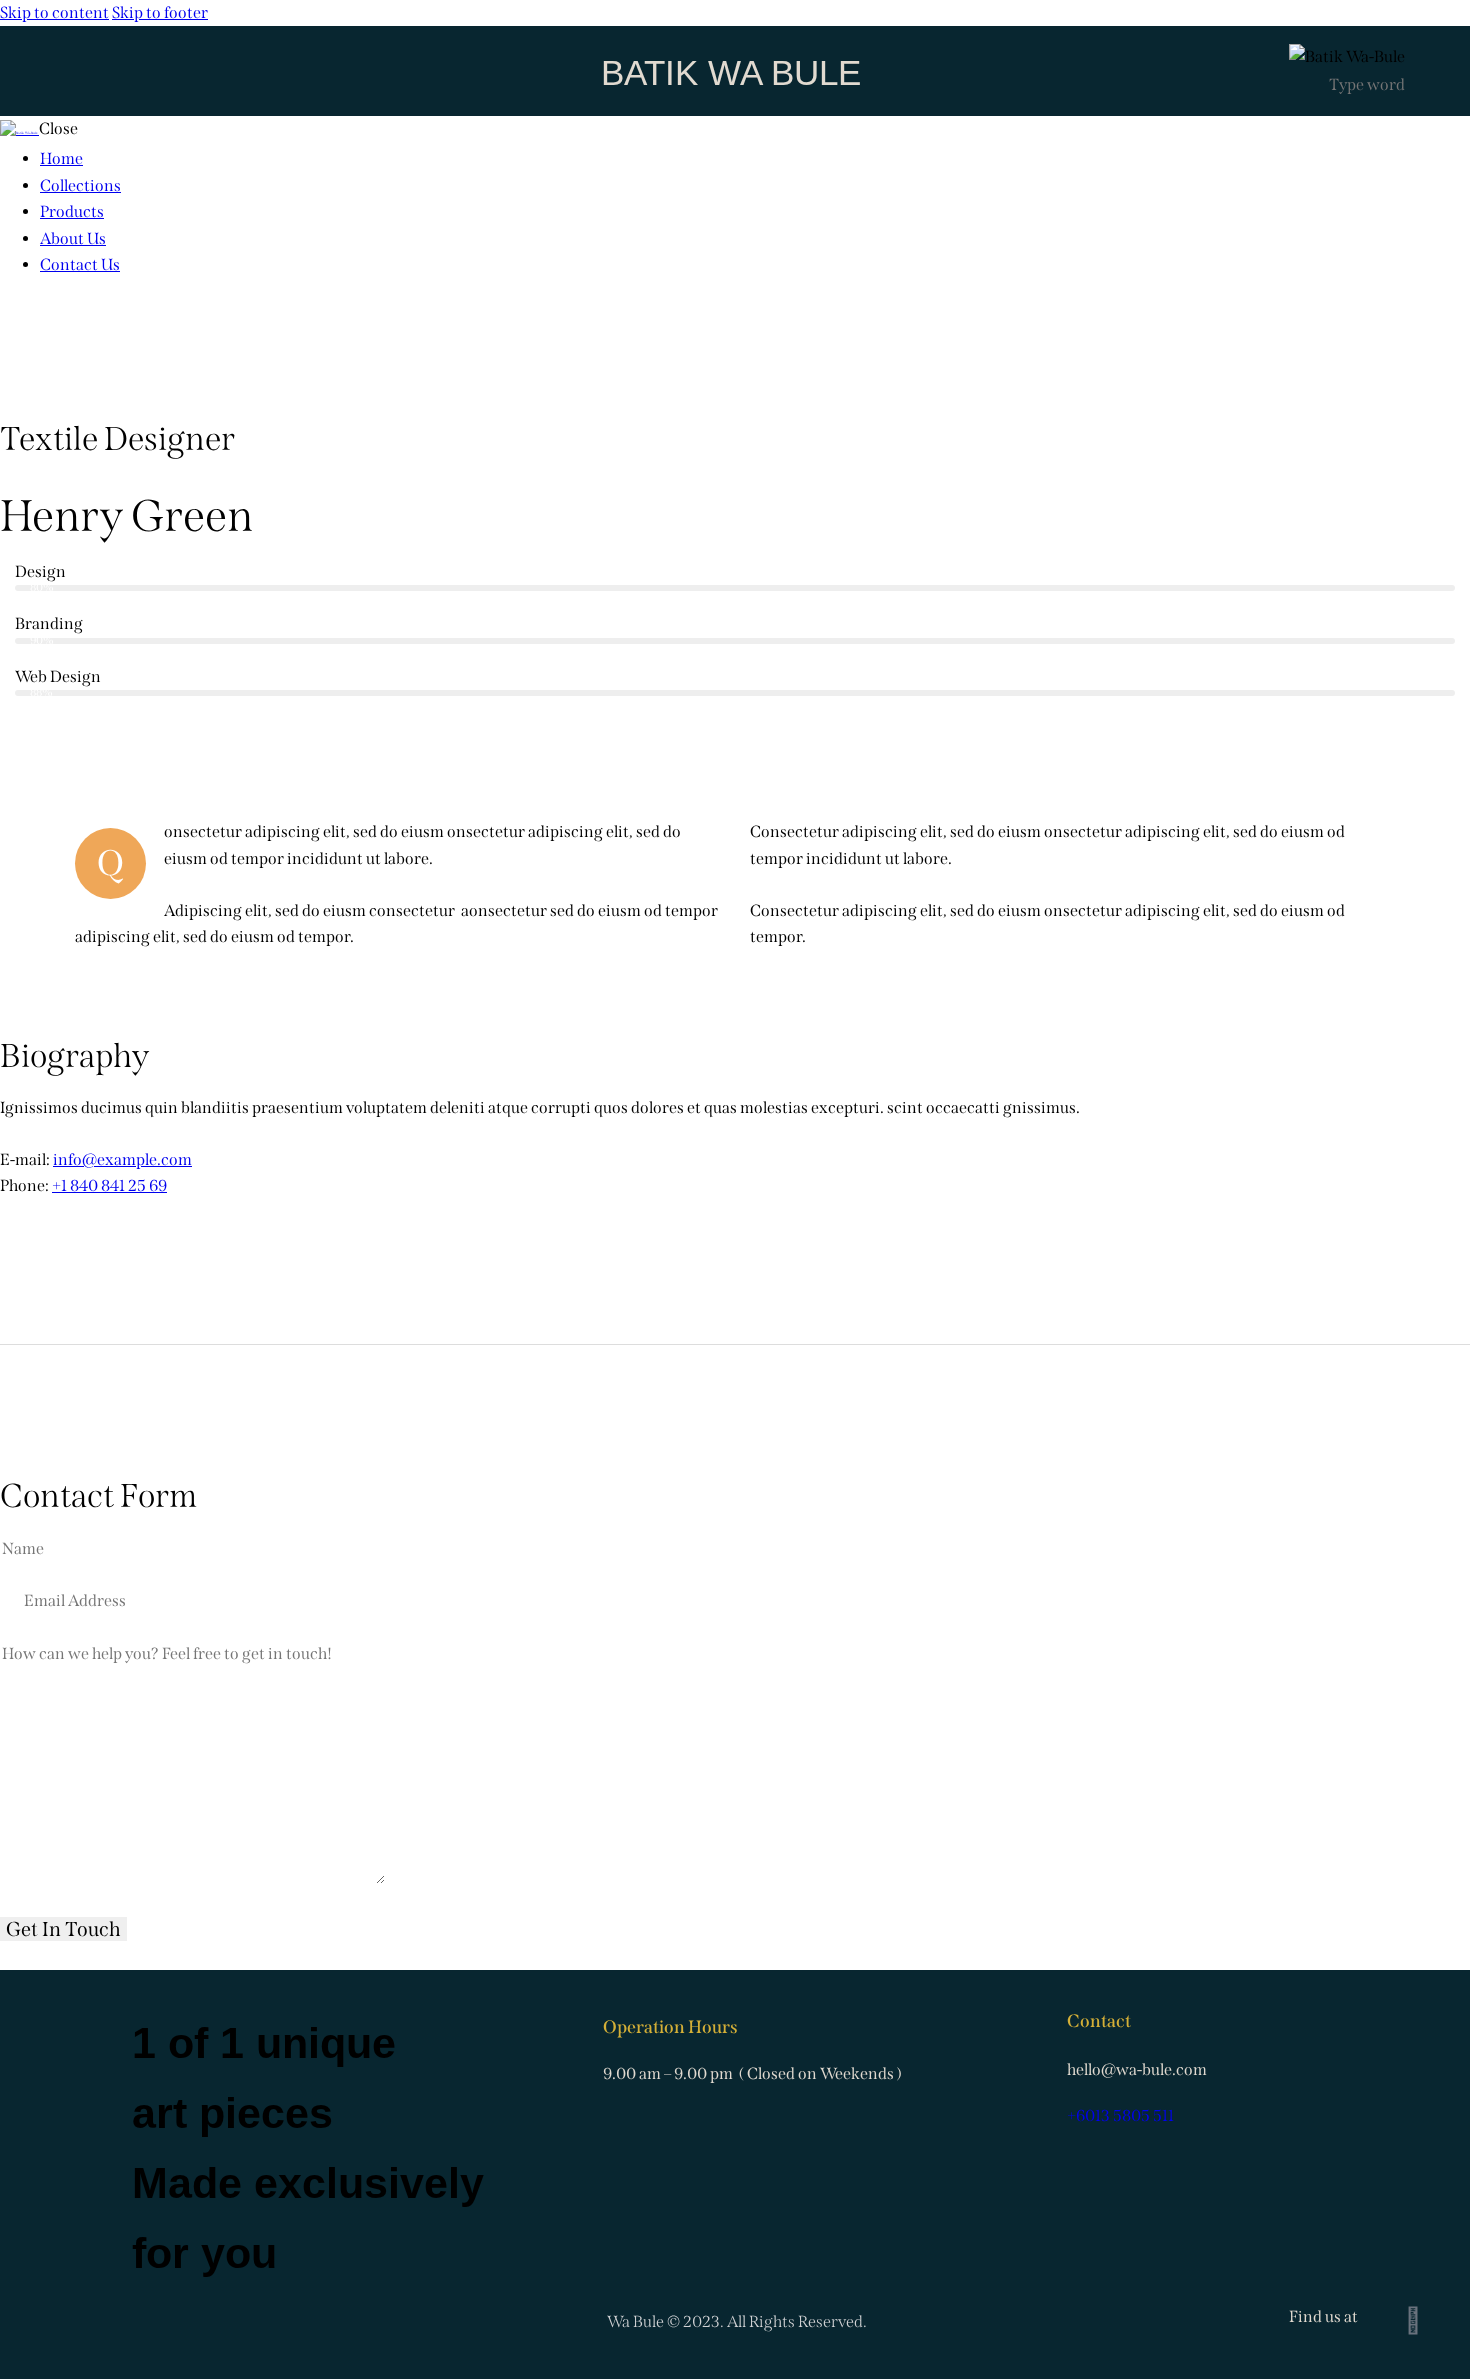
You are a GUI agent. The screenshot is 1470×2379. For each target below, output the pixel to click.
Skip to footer (160, 12)
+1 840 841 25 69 (109, 1185)
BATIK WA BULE (731, 72)
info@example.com (122, 1159)
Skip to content (54, 12)
